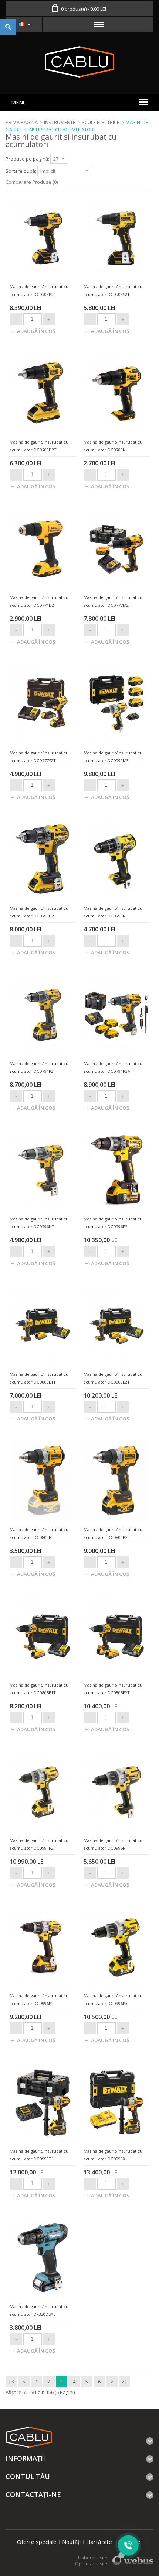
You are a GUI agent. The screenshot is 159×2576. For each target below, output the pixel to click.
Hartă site (99, 2542)
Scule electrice (101, 122)
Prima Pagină (22, 122)
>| (124, 2382)
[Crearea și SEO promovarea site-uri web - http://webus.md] (133, 2563)
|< (11, 2382)
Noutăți (71, 2542)
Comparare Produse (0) (32, 182)
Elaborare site (93, 2558)
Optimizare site (91, 2564)
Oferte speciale (37, 2542)
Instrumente (60, 122)
